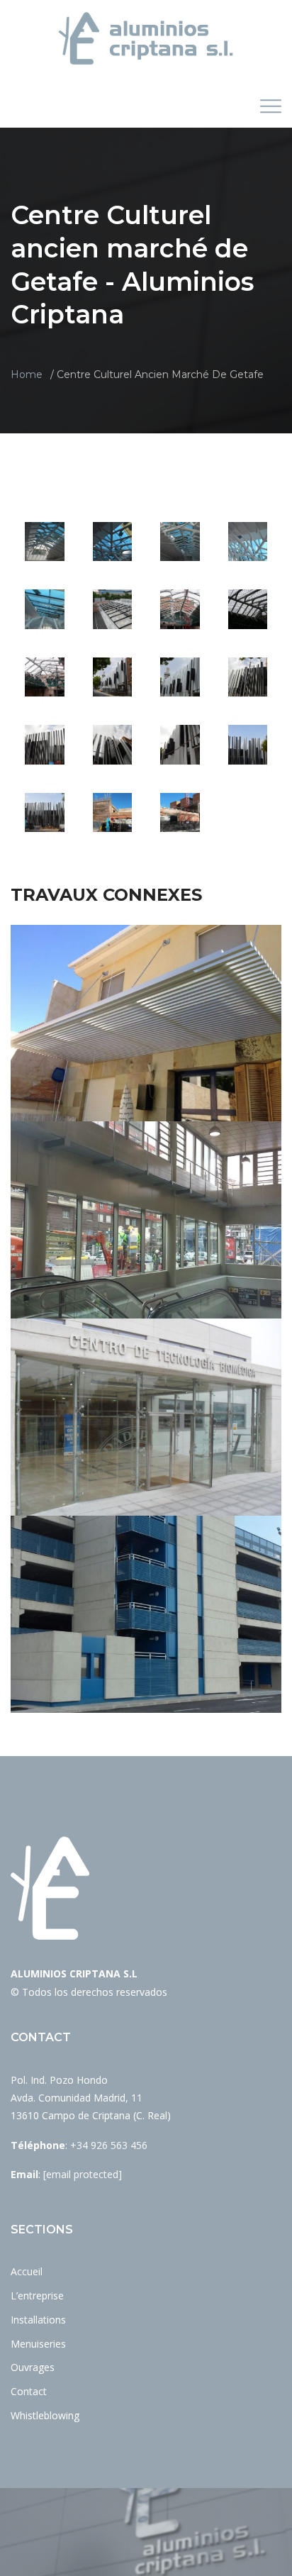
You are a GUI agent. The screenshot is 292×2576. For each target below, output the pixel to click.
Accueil (27, 2271)
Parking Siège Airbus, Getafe (146, 1642)
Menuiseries (38, 2344)
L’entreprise (37, 2295)
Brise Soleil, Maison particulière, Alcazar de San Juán (146, 1051)
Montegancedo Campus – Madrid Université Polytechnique (146, 1445)
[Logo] (146, 38)
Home (27, 374)
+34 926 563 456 (109, 2145)
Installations (38, 2320)
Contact (29, 2391)
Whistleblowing (45, 2415)
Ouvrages (33, 2367)
